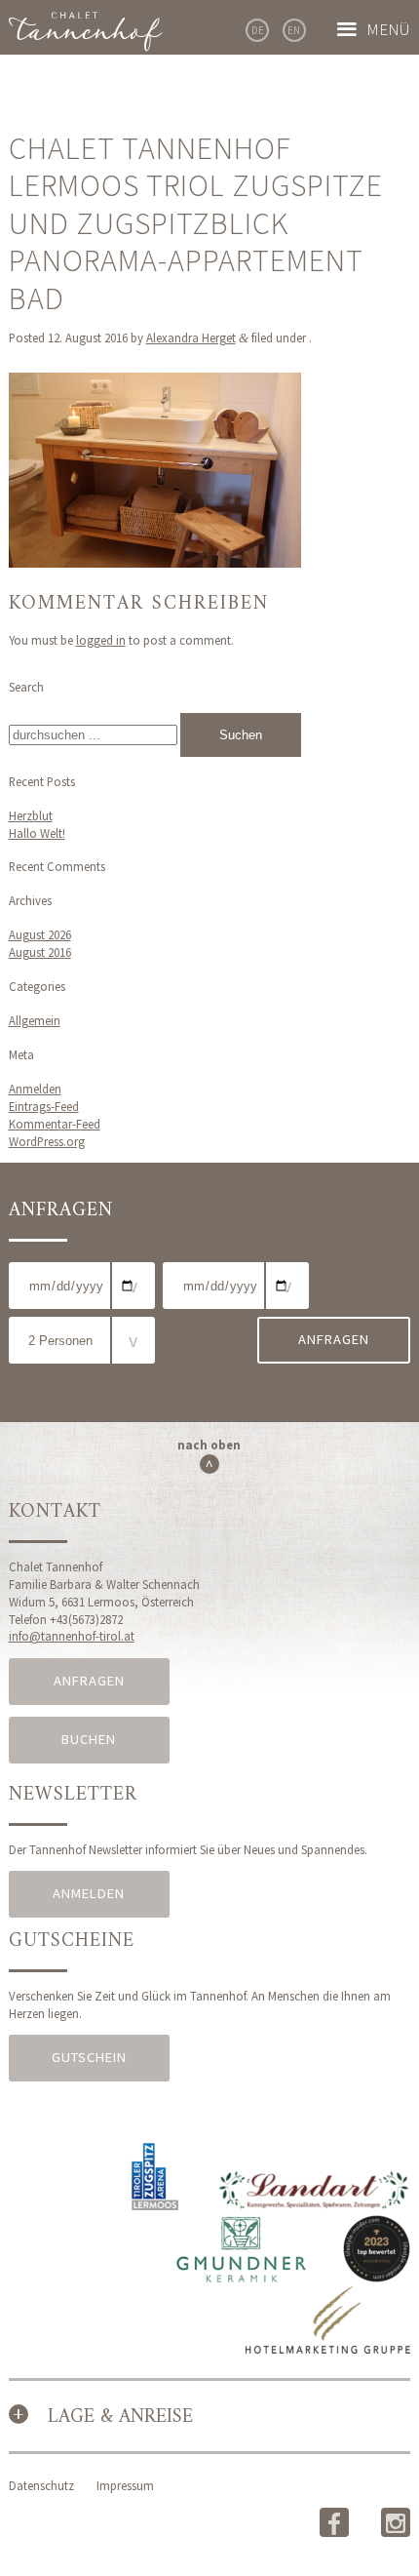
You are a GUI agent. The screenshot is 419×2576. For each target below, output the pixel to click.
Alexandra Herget (191, 337)
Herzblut (31, 815)
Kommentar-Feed (55, 1124)
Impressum (125, 2485)
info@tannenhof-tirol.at (72, 1636)
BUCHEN (89, 1739)
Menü (388, 29)
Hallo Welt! (37, 833)
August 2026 (40, 934)
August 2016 (40, 952)
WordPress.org (47, 1141)
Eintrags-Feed (44, 1106)
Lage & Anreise (120, 2417)
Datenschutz (41, 2485)
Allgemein (35, 1020)
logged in (101, 640)
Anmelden (35, 1089)
